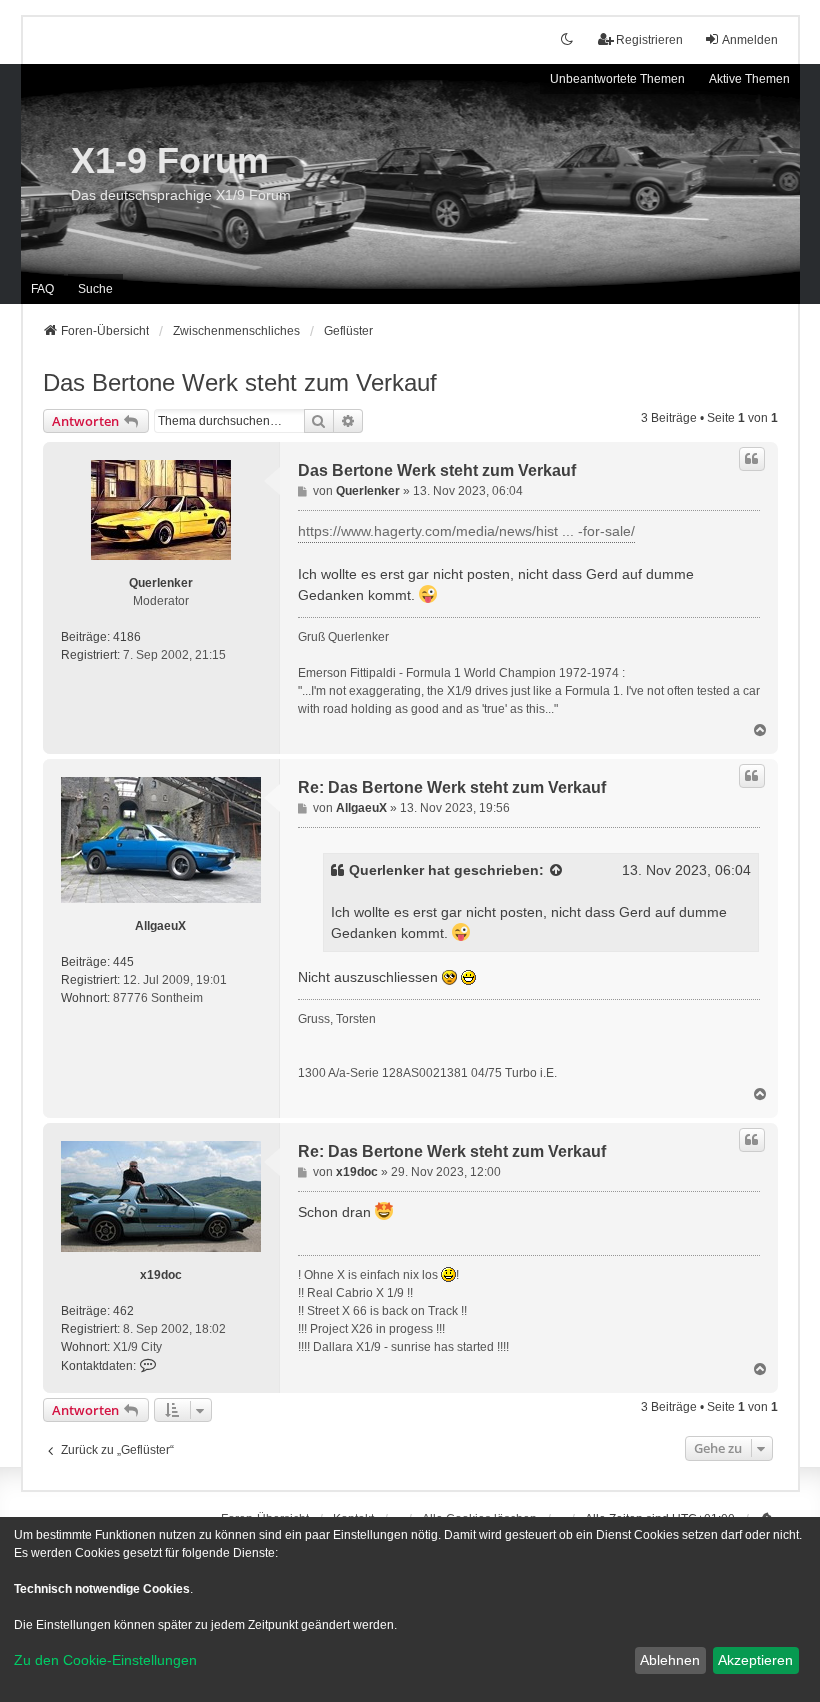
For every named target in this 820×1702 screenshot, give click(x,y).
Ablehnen (670, 1660)
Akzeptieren (755, 1660)
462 (123, 1311)
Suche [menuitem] (95, 289)
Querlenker (161, 583)
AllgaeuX (160, 926)
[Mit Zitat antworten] (752, 459)
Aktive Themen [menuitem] (749, 79)
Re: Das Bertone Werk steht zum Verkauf (452, 787)
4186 (127, 637)
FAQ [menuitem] (42, 289)
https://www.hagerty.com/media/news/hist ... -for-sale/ (466, 531)
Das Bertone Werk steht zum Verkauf (240, 382)
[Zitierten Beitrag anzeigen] (557, 870)
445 (123, 962)
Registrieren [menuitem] (649, 40)
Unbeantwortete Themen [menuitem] (617, 79)
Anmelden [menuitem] (750, 40)
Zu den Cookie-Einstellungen (105, 1660)
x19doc (161, 1275)
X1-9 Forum (170, 160)
